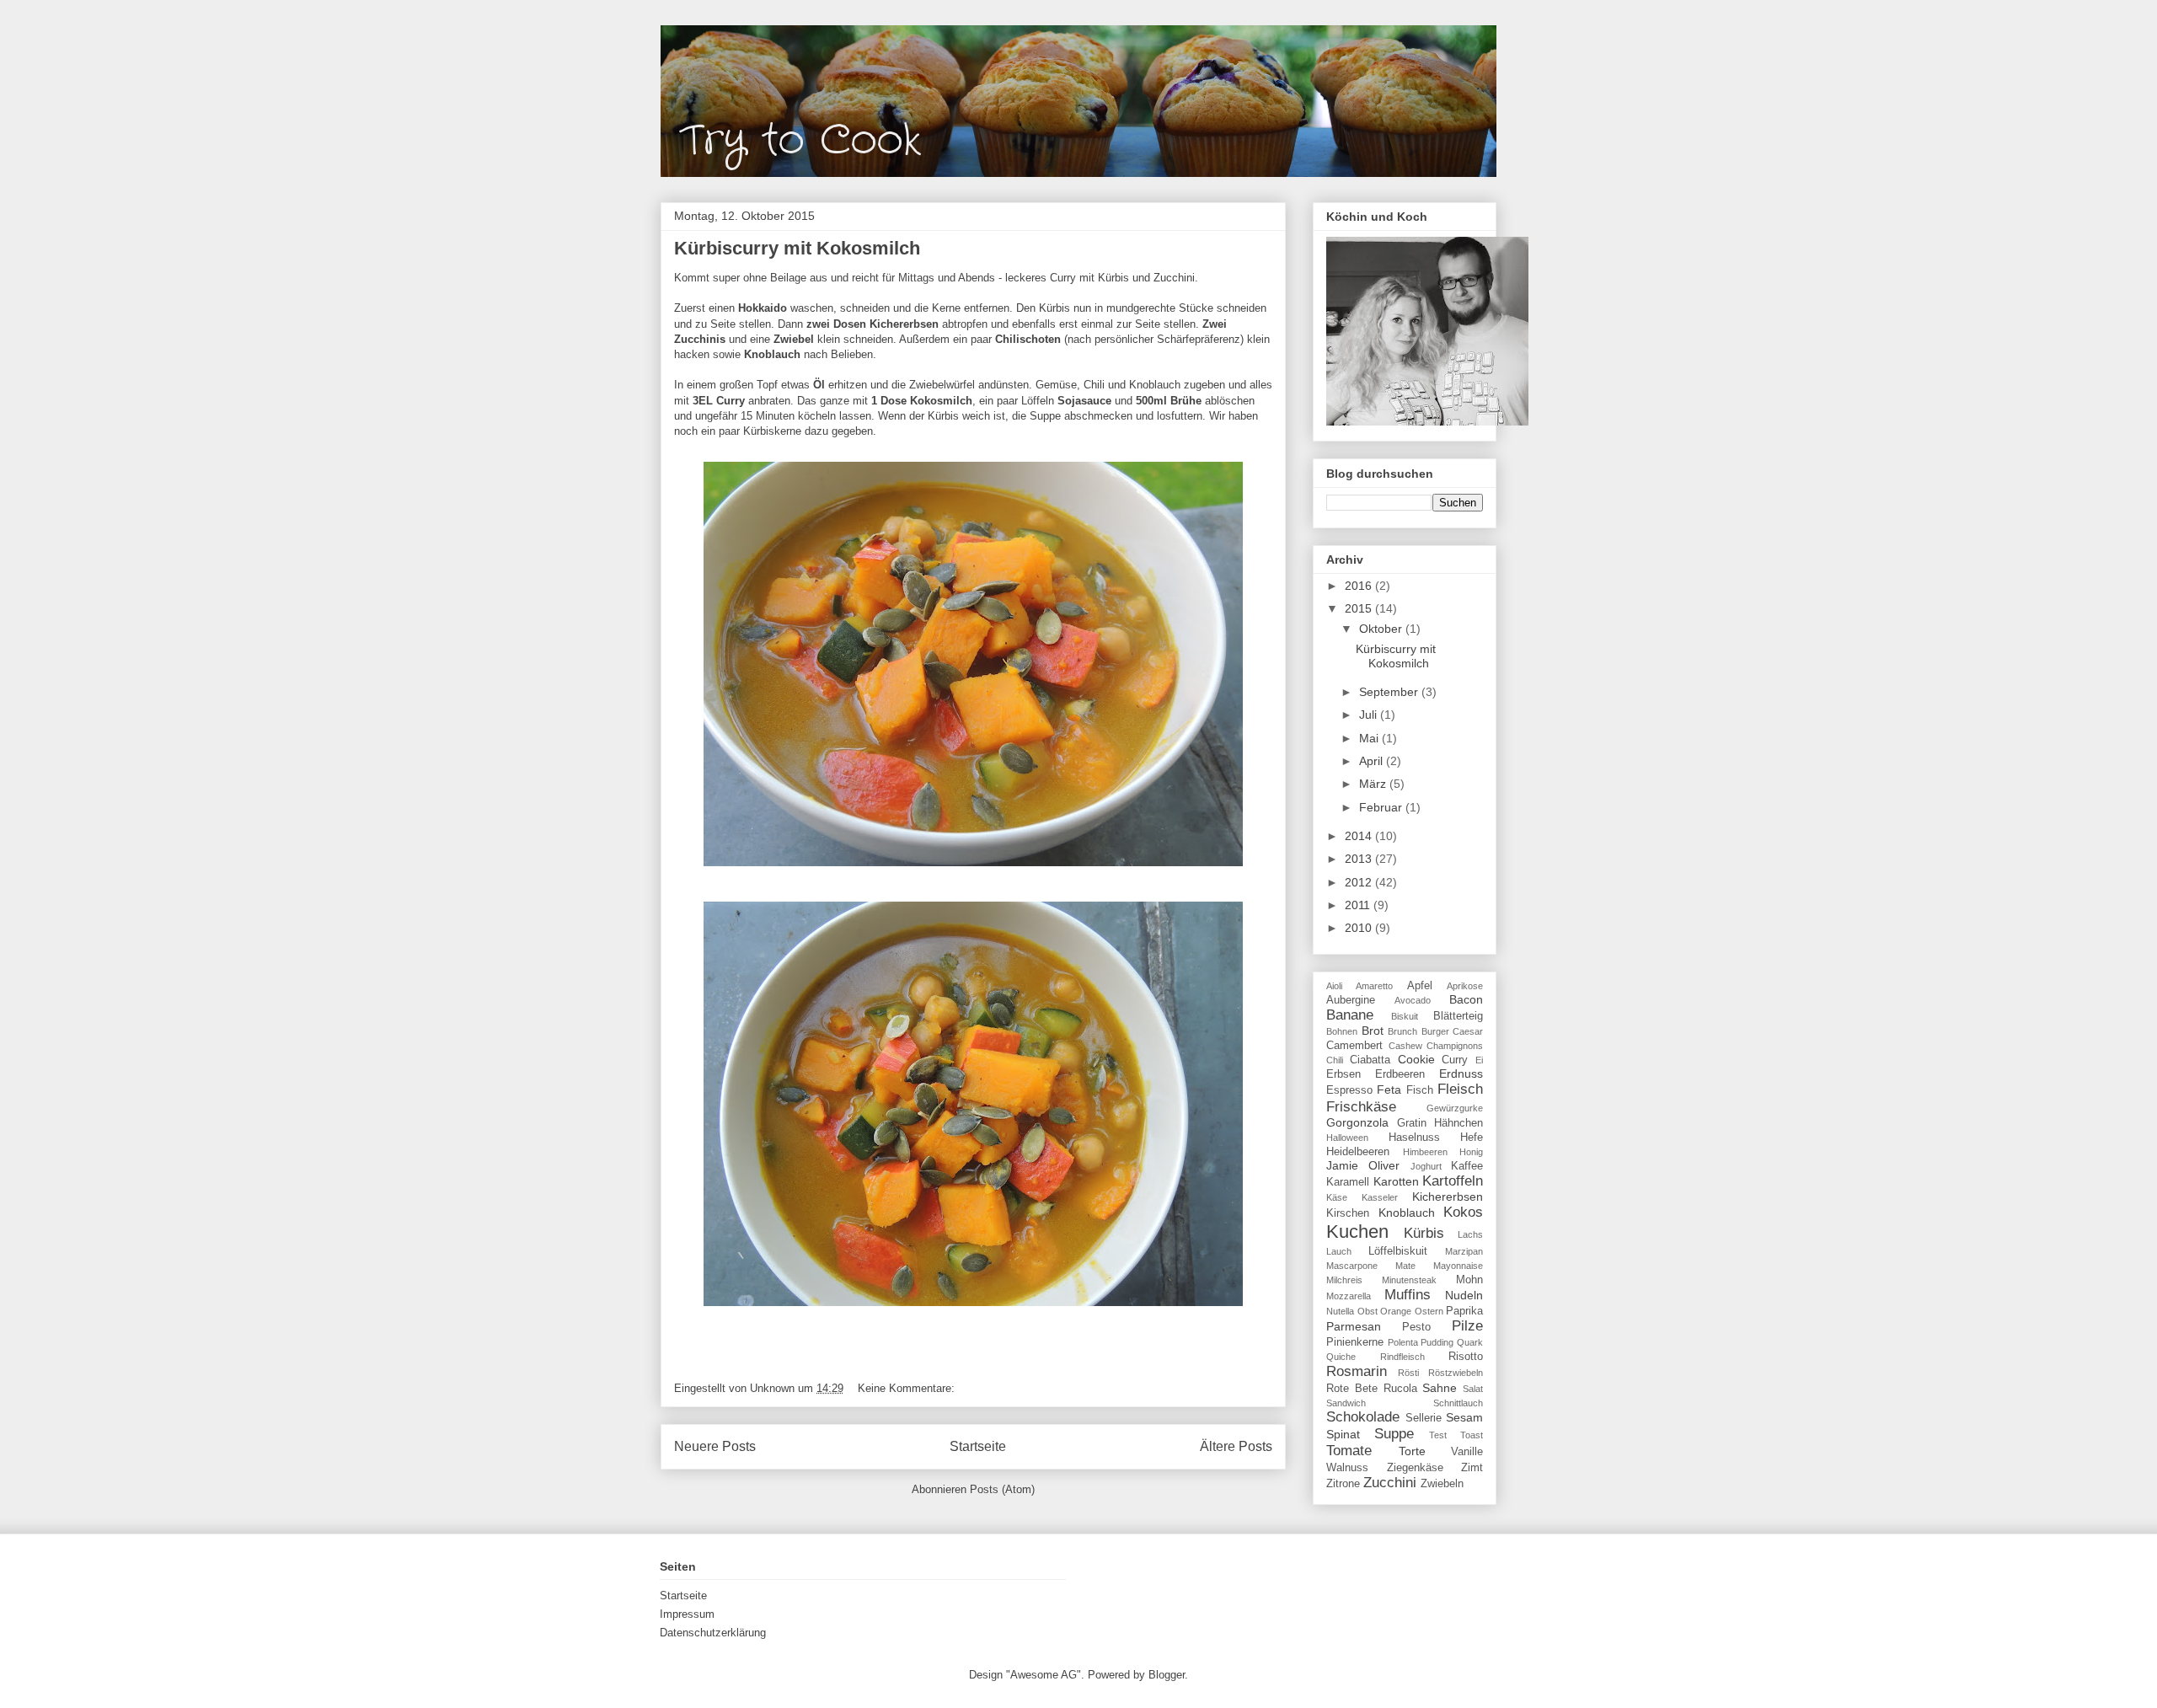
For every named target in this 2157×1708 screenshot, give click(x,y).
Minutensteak (1409, 1280)
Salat (1473, 1389)
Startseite (978, 1446)
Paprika (1464, 1311)
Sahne (1440, 1388)
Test (1438, 1435)
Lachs (1470, 1234)
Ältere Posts (1236, 1446)
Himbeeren (1425, 1152)
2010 (1360, 928)
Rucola (1400, 1389)
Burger (1435, 1031)
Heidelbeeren (1358, 1152)
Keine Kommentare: (908, 1388)
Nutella (1340, 1311)
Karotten (1396, 1181)
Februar (1382, 807)
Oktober (1382, 629)
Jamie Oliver (1363, 1165)
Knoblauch (1407, 1213)
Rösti (1408, 1373)
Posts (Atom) (1002, 1489)
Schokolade (1363, 1417)
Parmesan (1354, 1326)
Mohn (1469, 1280)
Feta (1389, 1090)
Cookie (1416, 1059)
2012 (1360, 882)
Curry (1455, 1060)
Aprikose (1465, 986)
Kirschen (1348, 1213)
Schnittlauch (1458, 1403)
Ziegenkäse (1415, 1468)
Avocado (1413, 1000)
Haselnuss (1414, 1138)
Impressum (687, 1614)
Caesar (1468, 1031)
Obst (1368, 1311)
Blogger (1167, 1675)
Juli (1370, 715)
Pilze (1467, 1326)
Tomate (1349, 1451)
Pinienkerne (1355, 1342)
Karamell (1348, 1182)
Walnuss (1347, 1468)
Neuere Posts (715, 1446)
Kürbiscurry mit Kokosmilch (797, 248)
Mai (1370, 738)
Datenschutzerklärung (713, 1633)
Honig (1471, 1152)
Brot (1373, 1031)
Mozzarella (1349, 1296)
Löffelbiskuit (1398, 1251)
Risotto (1466, 1357)
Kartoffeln (1453, 1181)
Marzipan (1464, 1251)
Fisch (1420, 1090)
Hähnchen (1459, 1123)
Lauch (1339, 1251)
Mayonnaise (1458, 1266)
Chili (1335, 1060)
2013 (1360, 859)
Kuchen (1357, 1231)
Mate (1405, 1266)
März (1374, 784)
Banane (1350, 1015)
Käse (1337, 1197)
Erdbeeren (1400, 1074)
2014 (1360, 836)
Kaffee (1467, 1166)
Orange (1396, 1311)
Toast (1472, 1435)
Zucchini (1390, 1483)
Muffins (1408, 1295)
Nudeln (1464, 1295)
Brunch (1402, 1031)
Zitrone (1343, 1484)
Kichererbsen (1448, 1197)
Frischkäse (1361, 1107)
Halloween (1347, 1138)
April (1373, 761)
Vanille (1467, 1452)
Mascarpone (1352, 1266)
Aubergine (1351, 1000)
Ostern (1429, 1311)
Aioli (1334, 986)
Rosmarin (1357, 1371)
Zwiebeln (1442, 1484)
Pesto (1416, 1327)
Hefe (1472, 1138)
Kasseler (1380, 1197)
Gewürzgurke (1455, 1108)
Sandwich (1346, 1403)
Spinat (1343, 1434)
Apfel (1420, 986)
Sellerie (1424, 1418)
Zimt (1472, 1468)
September (1390, 692)
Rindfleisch (1402, 1357)
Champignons (1455, 1046)
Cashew (1405, 1046)
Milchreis (1344, 1280)
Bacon (1466, 999)
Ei (1479, 1060)
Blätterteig (1458, 1016)
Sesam (1464, 1417)
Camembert (1354, 1046)
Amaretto (1374, 986)
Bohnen (1342, 1031)
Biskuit (1405, 1016)
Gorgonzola (1357, 1122)
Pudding (1437, 1342)
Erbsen (1343, 1074)
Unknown (774, 1388)
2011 (1359, 905)
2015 (1360, 608)
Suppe (1394, 1434)
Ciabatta (1370, 1060)
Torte (1412, 1451)
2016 (1360, 586)
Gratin (1412, 1123)
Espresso (1349, 1090)
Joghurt (1426, 1166)
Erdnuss (1461, 1074)
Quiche (1341, 1357)
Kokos (1463, 1212)
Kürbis (1424, 1233)
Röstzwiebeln (1456, 1373)
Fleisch (1460, 1089)
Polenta (1403, 1342)
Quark (1470, 1342)
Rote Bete (1352, 1389)
